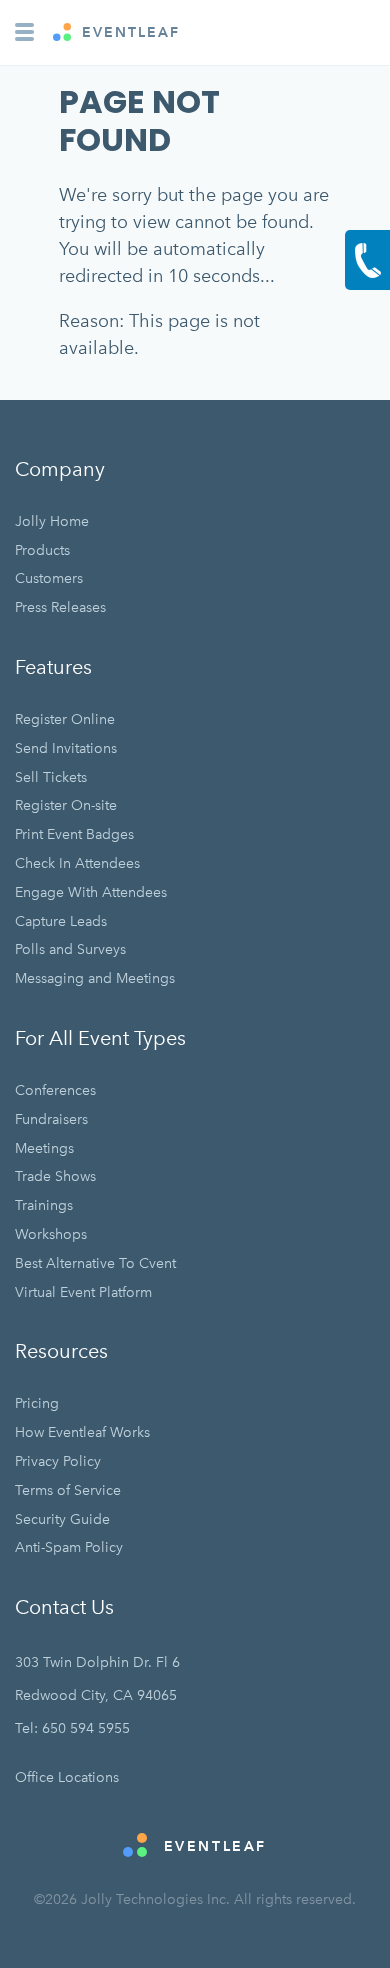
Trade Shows (55, 1176)
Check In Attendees (77, 863)
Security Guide (62, 1519)
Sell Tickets (51, 777)
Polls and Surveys (70, 949)
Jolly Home (52, 521)
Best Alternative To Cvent (95, 1263)
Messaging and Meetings (95, 978)
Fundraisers (51, 1119)
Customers (49, 578)
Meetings (44, 1148)
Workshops (51, 1234)
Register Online (65, 719)
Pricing (37, 1403)
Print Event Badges (74, 834)
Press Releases (60, 607)
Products (42, 550)
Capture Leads (61, 921)
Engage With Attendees (91, 892)
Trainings (44, 1205)
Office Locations (67, 1777)
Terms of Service (68, 1490)
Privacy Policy (58, 1461)
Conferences (55, 1090)
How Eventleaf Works (82, 1432)
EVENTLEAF (128, 33)
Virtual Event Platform (83, 1292)
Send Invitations (66, 748)
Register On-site (66, 805)
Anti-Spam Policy (69, 1547)
